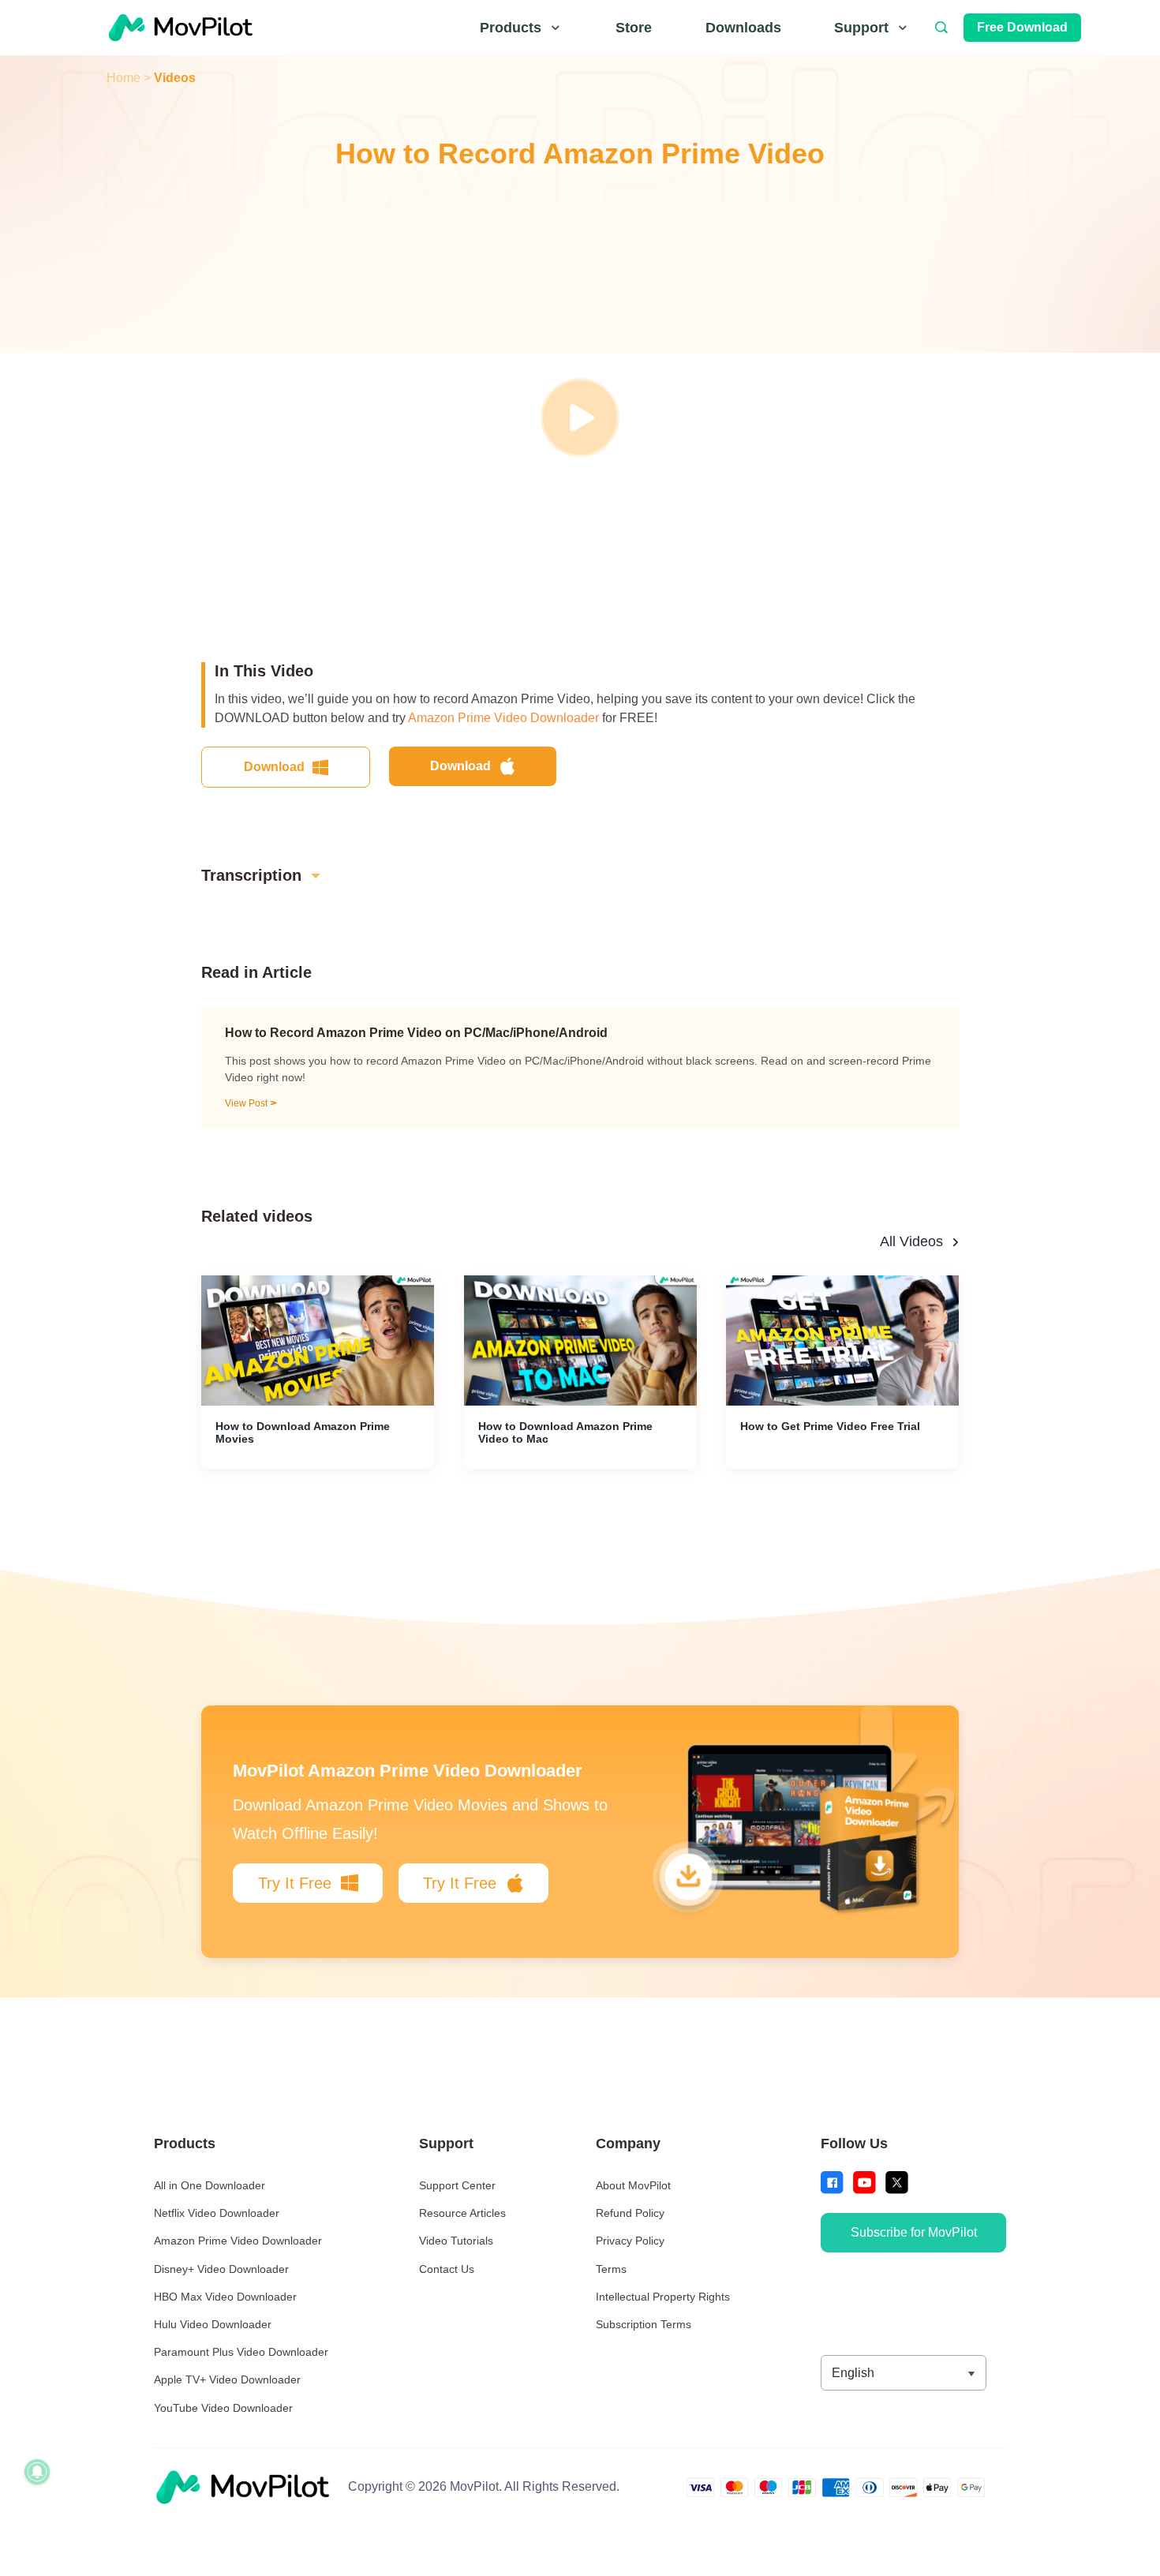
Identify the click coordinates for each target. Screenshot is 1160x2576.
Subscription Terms (644, 2324)
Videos (175, 78)
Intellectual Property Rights (663, 2297)
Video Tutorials (456, 2241)
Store (634, 28)
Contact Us (447, 2269)
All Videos (911, 1241)
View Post (247, 1103)
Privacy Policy (630, 2241)
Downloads (743, 28)
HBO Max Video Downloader (225, 2297)
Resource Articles (462, 2213)
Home (123, 78)
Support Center (457, 2185)
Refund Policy (630, 2213)
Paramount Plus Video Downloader (241, 2352)
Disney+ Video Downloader (221, 2269)
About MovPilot (633, 2185)
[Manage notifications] (37, 2472)
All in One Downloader (210, 2185)
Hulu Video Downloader (213, 2324)
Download (274, 767)
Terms (611, 2269)
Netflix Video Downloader (217, 2213)
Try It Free (295, 1883)
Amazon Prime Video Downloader (503, 718)
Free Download (1022, 27)
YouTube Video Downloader (223, 2408)
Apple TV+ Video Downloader (227, 2379)
